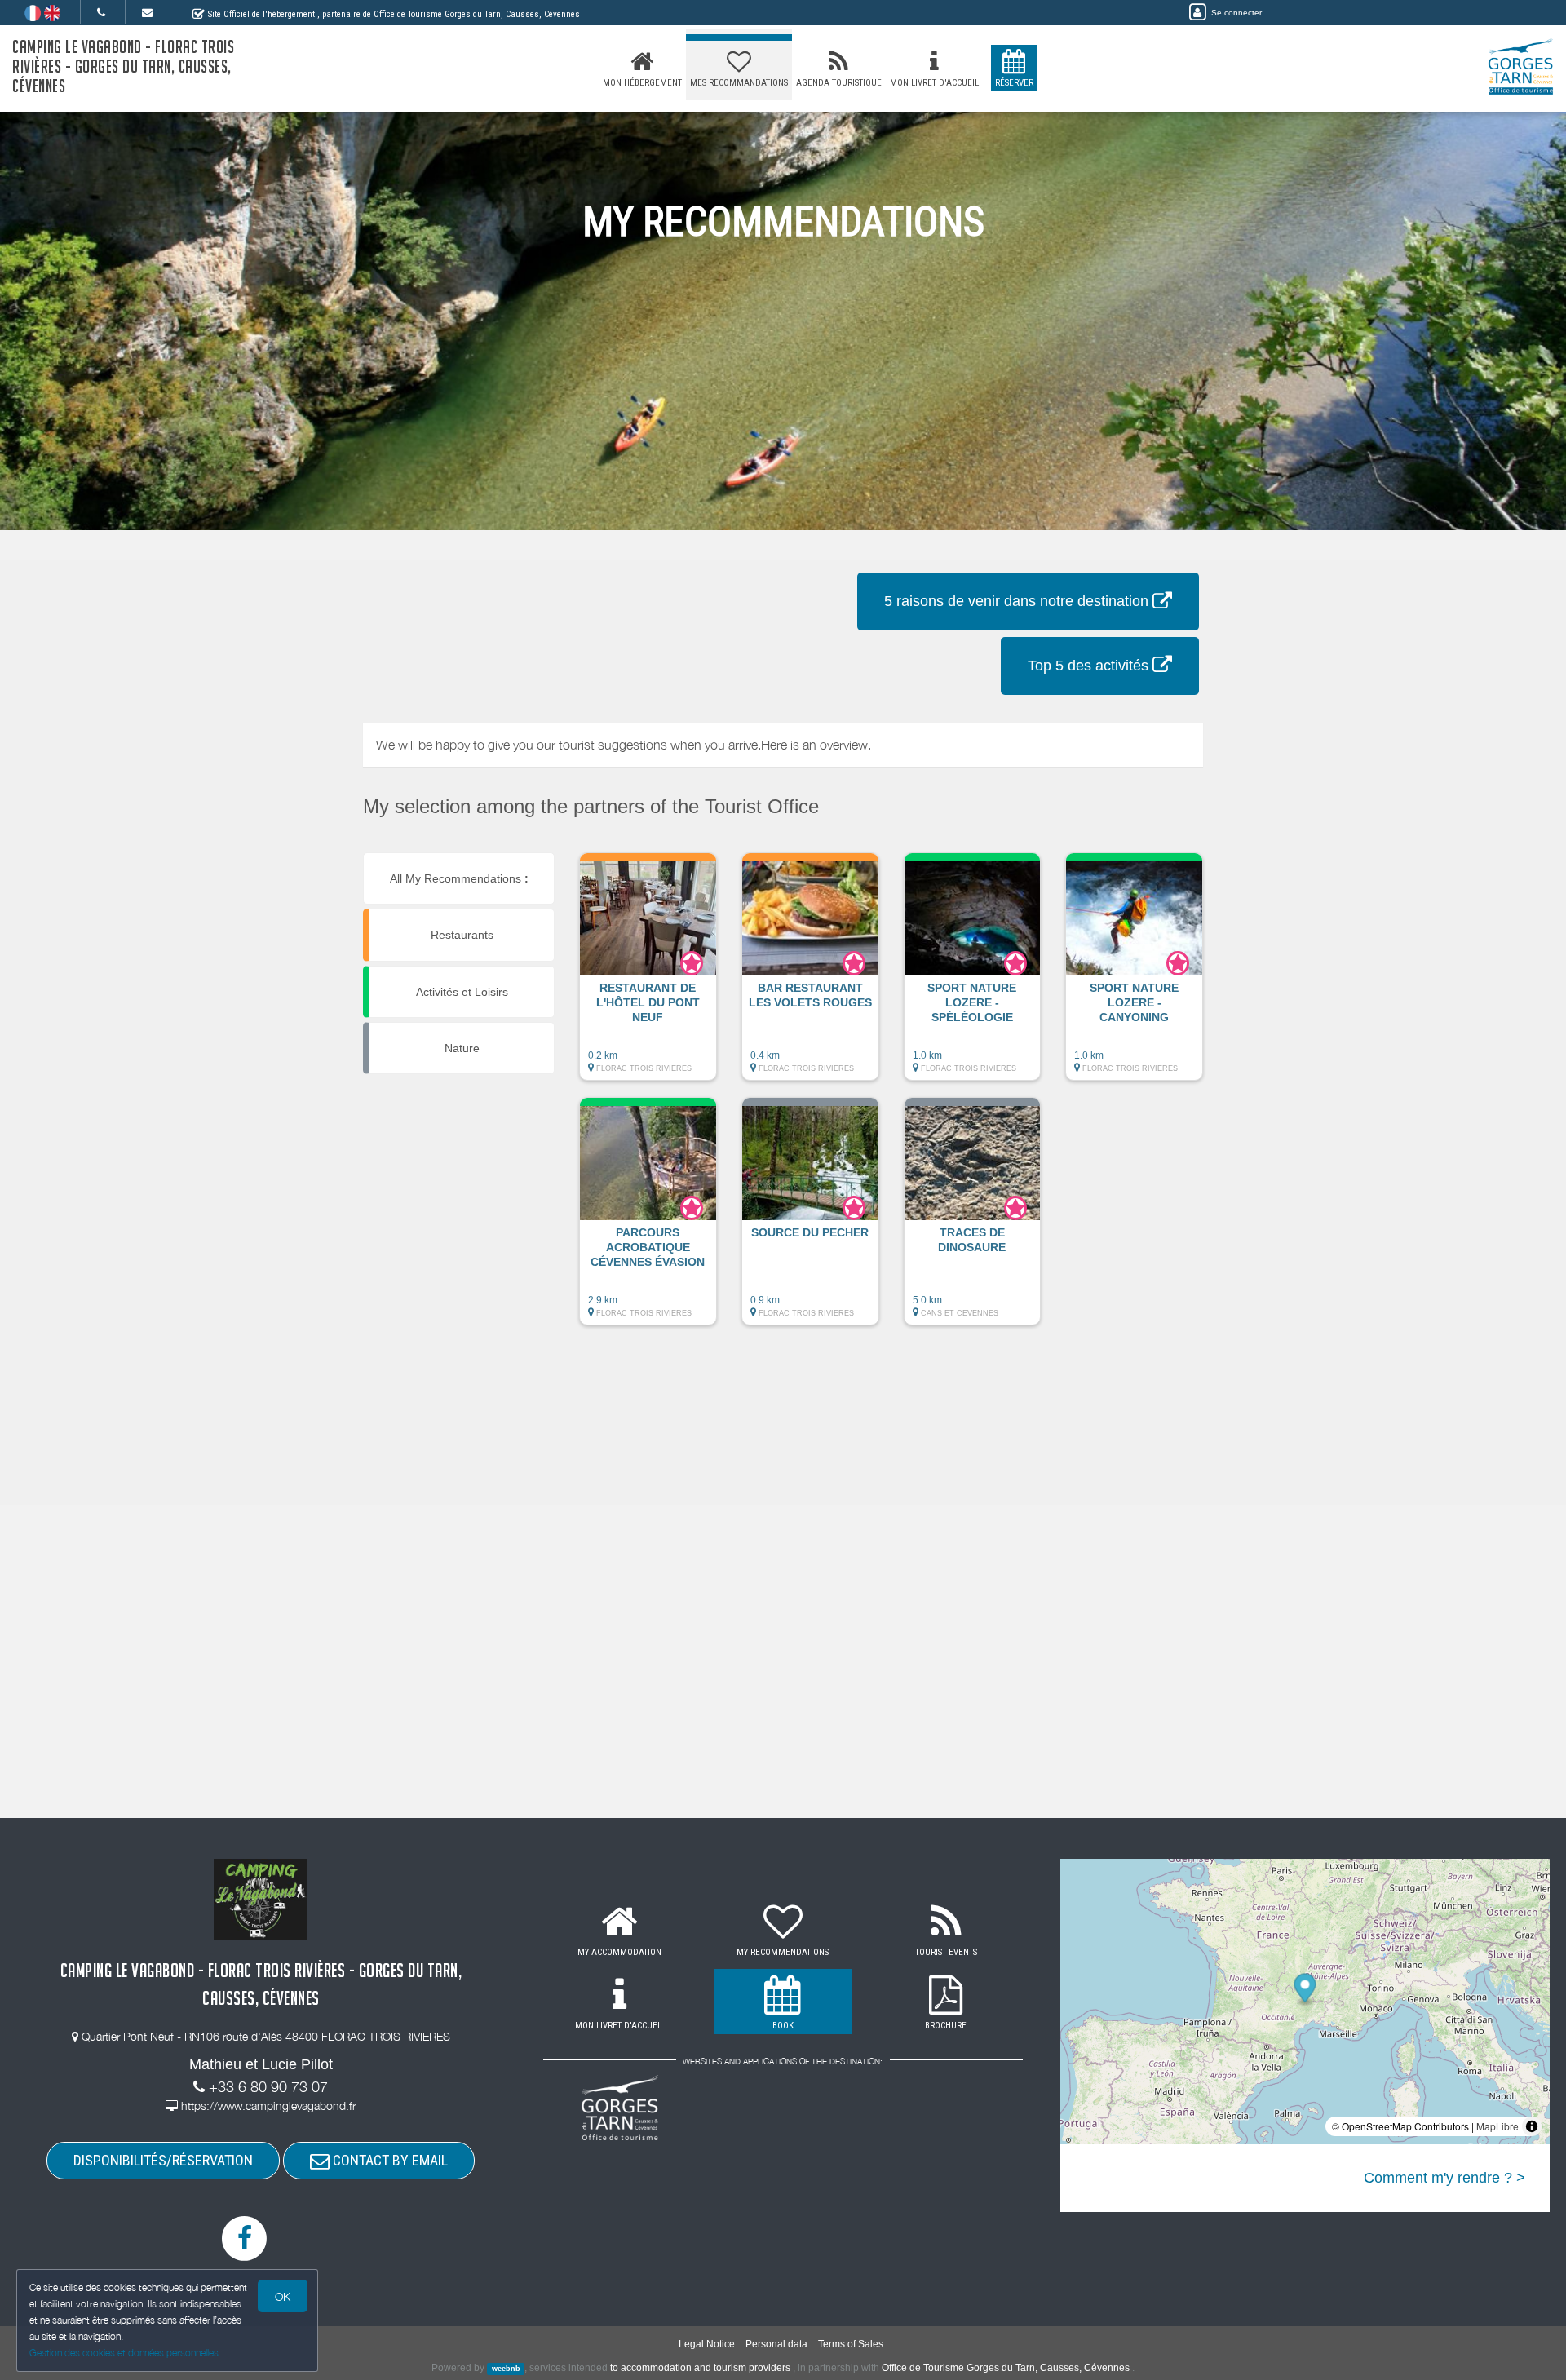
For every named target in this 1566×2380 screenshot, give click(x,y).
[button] (648, 975)
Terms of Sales (851, 2344)
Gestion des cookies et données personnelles (124, 2353)
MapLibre (1497, 2126)
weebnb (506, 2369)
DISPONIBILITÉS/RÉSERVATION (163, 2160)
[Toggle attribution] (1532, 2126)
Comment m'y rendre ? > (1444, 2178)
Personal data (776, 2344)
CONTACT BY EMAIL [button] (389, 2160)
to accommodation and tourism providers (700, 2368)
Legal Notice (707, 2344)
